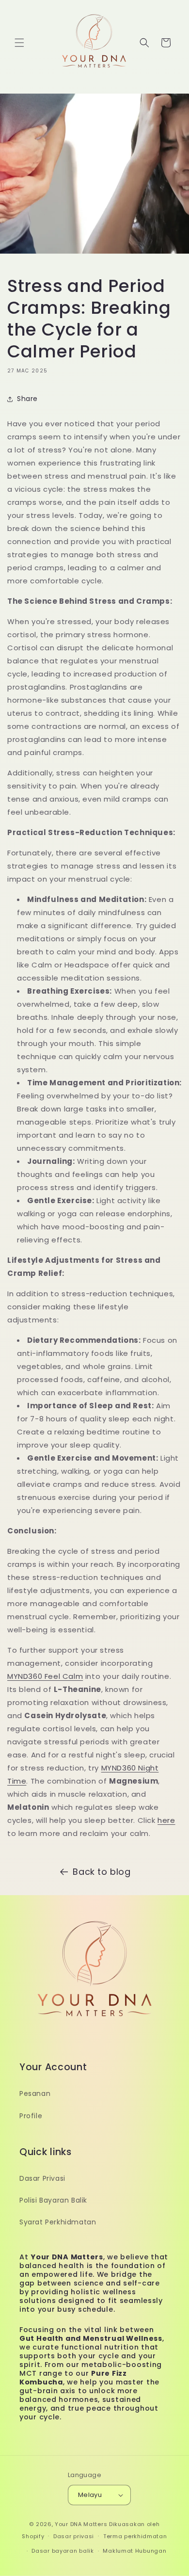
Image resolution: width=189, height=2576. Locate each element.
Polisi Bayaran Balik (53, 2200)
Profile (31, 2116)
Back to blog (102, 1872)
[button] (19, 43)
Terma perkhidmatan (135, 2536)
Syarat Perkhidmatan (58, 2222)
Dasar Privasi (42, 2178)
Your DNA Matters (81, 2524)
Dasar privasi (74, 2536)
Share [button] (27, 399)
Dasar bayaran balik (63, 2551)
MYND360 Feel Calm (45, 1676)
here (166, 1820)
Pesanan (35, 2093)
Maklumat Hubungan (134, 2551)
